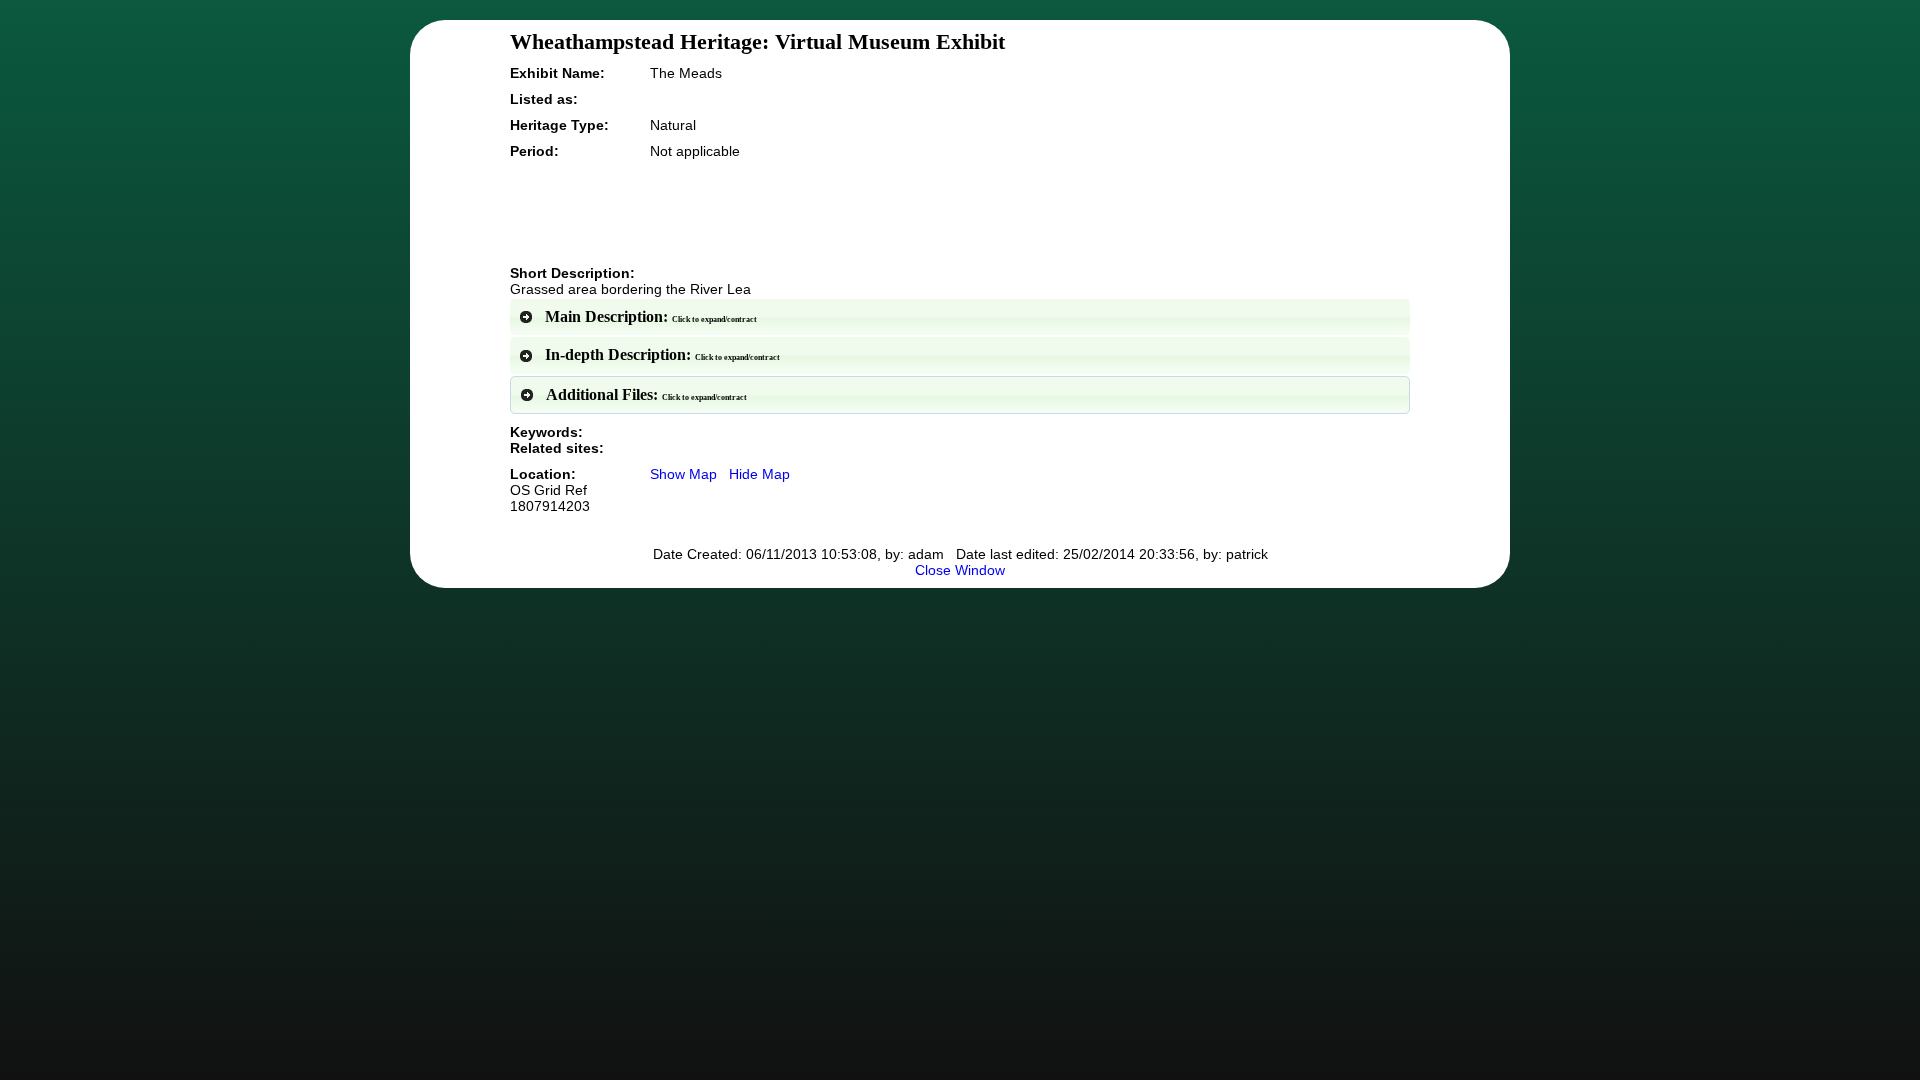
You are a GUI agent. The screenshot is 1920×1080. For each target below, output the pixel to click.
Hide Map (759, 474)
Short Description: (572, 273)
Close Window (960, 570)
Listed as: (544, 99)
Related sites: (557, 448)
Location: (550, 490)
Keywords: (546, 432)
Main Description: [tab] (651, 316)
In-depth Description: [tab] (662, 354)
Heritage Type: (559, 125)
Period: (534, 151)
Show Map (683, 474)
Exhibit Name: (557, 73)
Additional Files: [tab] (646, 394)
